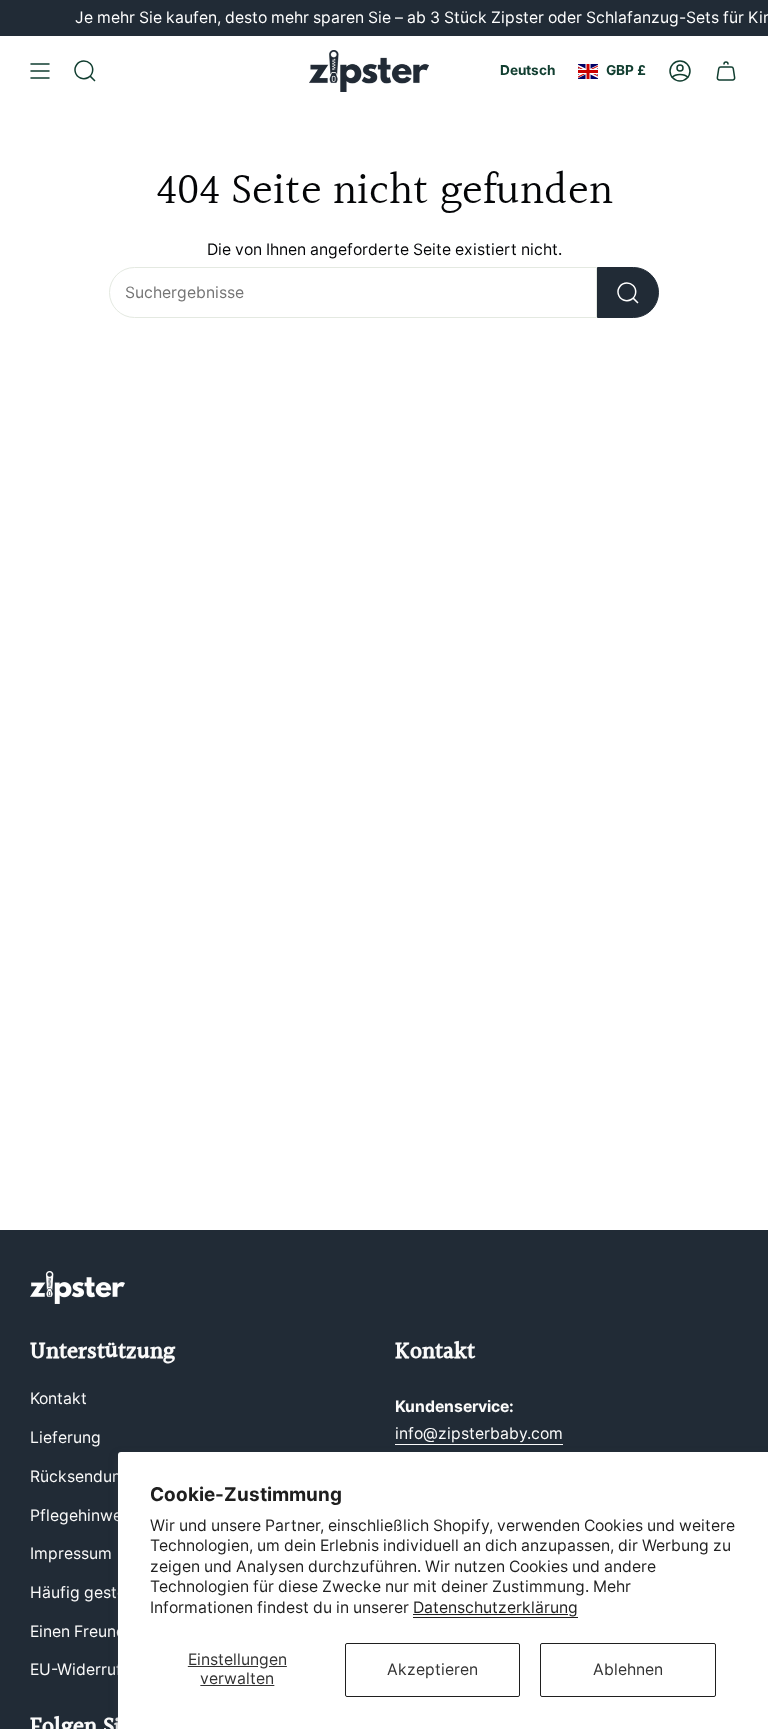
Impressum (71, 1553)
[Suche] (628, 292)
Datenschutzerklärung (495, 1607)
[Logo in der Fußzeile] (77, 1287)
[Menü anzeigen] (40, 71)
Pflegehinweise (86, 1515)
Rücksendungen (89, 1476)
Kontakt (58, 1398)
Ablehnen (628, 1669)
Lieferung (65, 1437)
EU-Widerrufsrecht (99, 1669)
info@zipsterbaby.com (479, 1433)
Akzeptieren (432, 1669)
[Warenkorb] (726, 71)
